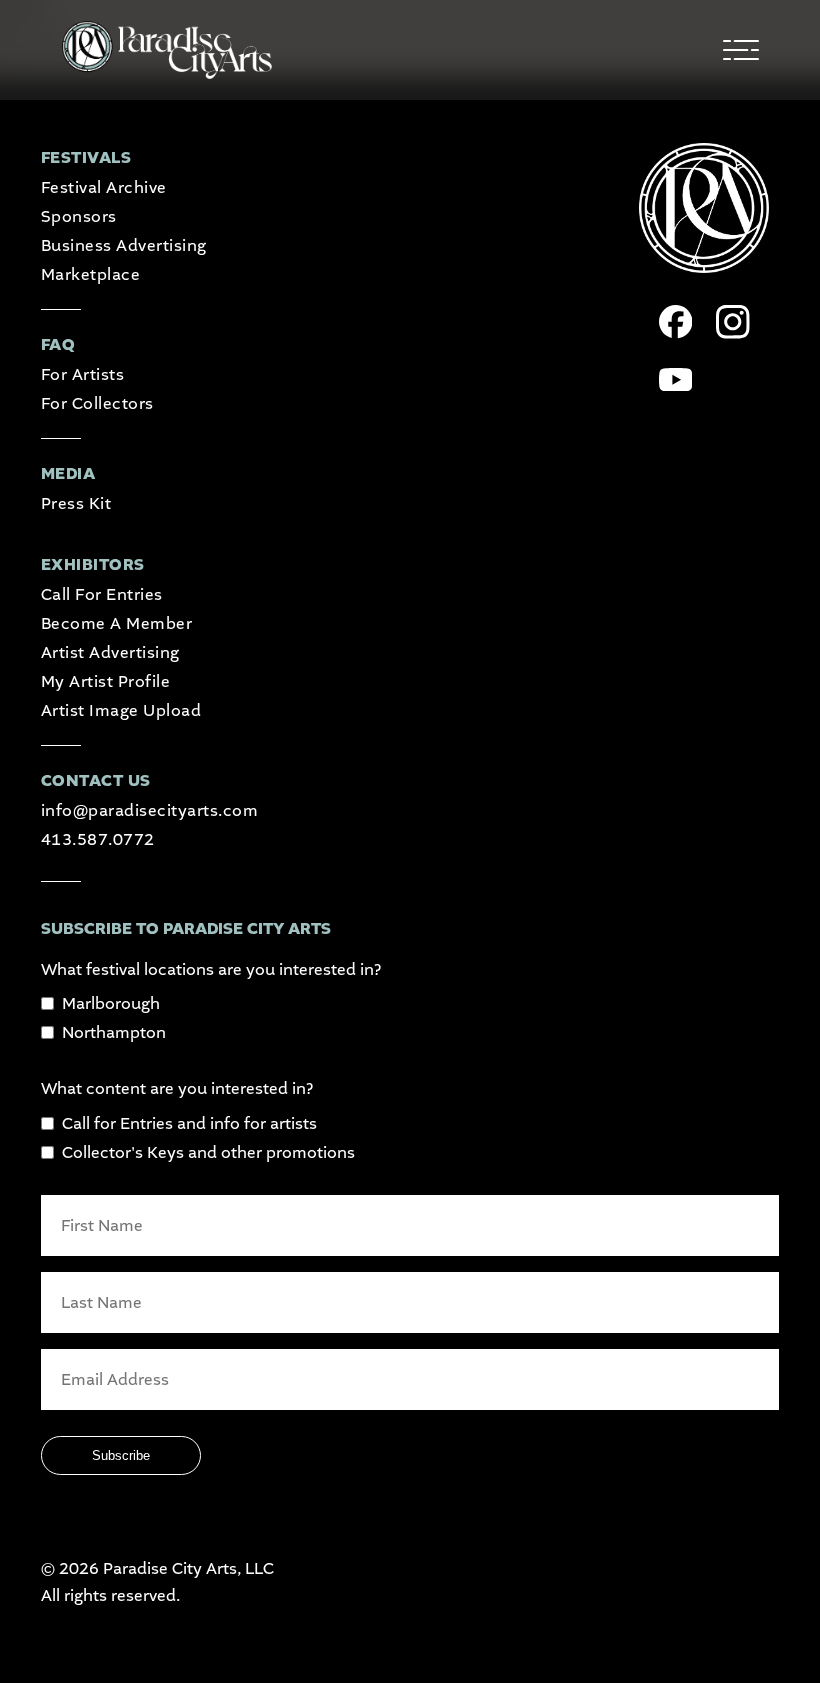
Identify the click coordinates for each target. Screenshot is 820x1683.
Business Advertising (124, 245)
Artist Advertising (110, 652)
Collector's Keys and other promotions (208, 1152)
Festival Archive (104, 187)
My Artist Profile (105, 681)
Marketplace (90, 274)
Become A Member (116, 623)
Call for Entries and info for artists (189, 1123)
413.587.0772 (98, 839)
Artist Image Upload (121, 710)
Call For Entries (102, 594)
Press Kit (76, 503)
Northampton (114, 1032)
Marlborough (111, 1003)
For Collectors (97, 403)
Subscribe (121, 1455)
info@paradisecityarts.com (149, 810)
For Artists (82, 374)
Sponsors (79, 216)
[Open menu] (741, 50)
